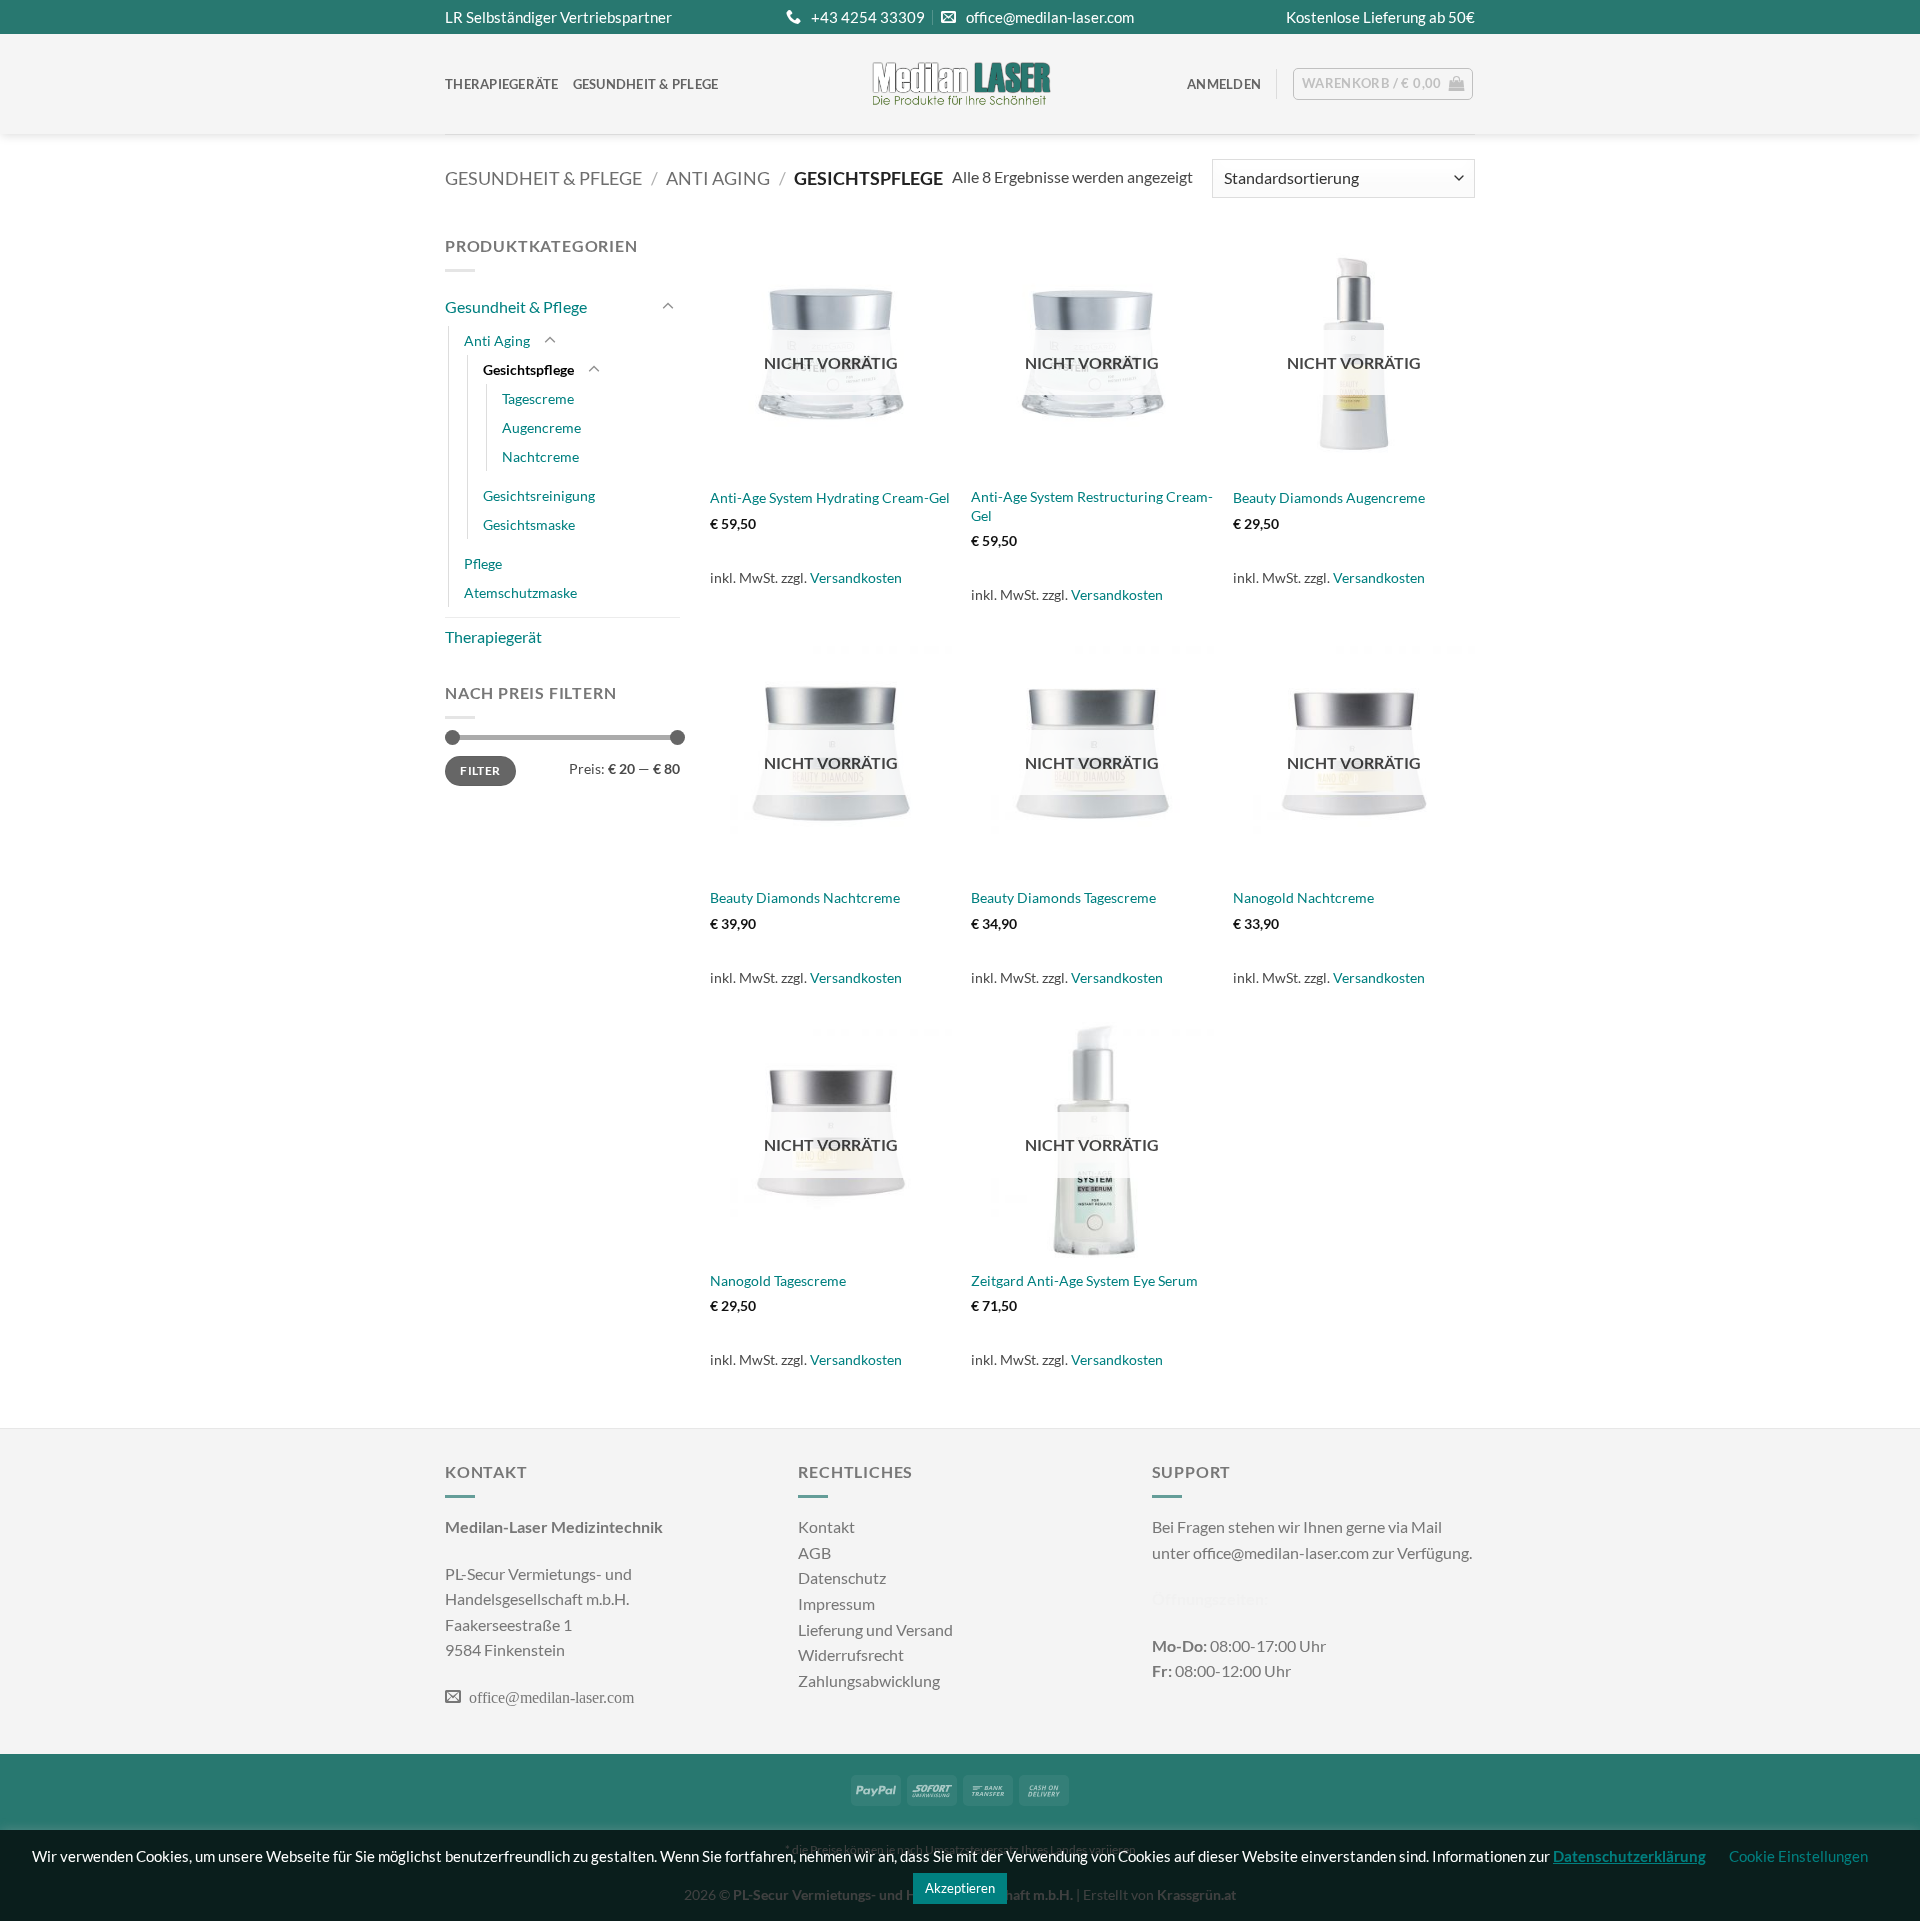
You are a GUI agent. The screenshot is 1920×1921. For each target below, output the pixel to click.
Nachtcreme (540, 456)
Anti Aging (718, 178)
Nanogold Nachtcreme (1303, 897)
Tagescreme (538, 398)
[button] (1224, 84)
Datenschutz (842, 1577)
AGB (814, 1552)
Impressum (836, 1603)
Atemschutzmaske (520, 592)
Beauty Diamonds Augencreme (1329, 497)
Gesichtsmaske (529, 524)
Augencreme (541, 427)
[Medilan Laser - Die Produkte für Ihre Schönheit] (960, 84)
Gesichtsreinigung (539, 495)
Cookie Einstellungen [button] (1798, 1856)
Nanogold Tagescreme (778, 1280)
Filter (480, 770)
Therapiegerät (493, 636)
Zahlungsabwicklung (869, 1680)
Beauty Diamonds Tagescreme (1063, 897)
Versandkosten (856, 577)
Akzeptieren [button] (960, 1888)
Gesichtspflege (528, 369)
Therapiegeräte (502, 84)
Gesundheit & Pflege (646, 84)
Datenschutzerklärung (1629, 1856)
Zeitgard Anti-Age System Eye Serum (1084, 1280)
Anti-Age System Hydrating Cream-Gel (830, 497)
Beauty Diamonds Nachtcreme (805, 897)
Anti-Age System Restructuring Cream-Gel (1092, 506)
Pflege (483, 563)
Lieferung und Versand (875, 1629)
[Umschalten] (668, 307)
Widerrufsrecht (851, 1654)
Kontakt (826, 1526)
